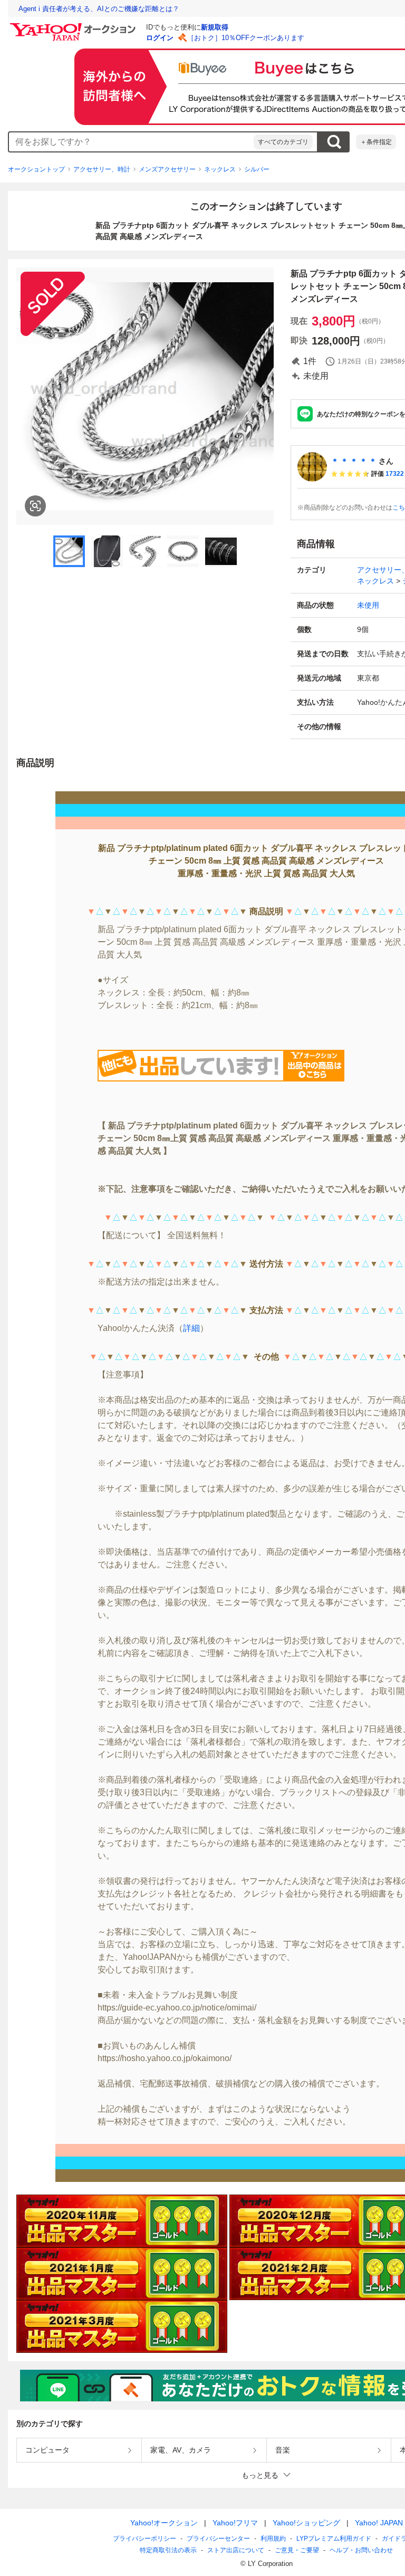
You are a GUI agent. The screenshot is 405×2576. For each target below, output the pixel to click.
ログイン (160, 38)
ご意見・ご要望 (297, 2550)
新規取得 (215, 27)
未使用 (368, 605)
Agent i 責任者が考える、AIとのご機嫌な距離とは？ (99, 9)
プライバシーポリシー (144, 2539)
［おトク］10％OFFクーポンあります (246, 38)
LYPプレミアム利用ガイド (334, 2539)
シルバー (257, 169)
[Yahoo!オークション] (74, 26)
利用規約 (273, 2539)
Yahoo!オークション (164, 2523)
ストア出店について (236, 2550)
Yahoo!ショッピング (306, 2523)
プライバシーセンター (218, 2539)
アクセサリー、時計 (102, 169)
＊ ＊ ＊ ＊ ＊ (354, 461)
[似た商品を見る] (35, 506)
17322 (395, 474)
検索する (334, 142)
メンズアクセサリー (167, 169)
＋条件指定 (376, 142)
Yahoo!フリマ (235, 2523)
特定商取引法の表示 (168, 2550)
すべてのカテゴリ (283, 142)
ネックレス (220, 169)
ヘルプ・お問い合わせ (361, 2550)
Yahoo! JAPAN (379, 2523)
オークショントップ (36, 169)
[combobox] (131, 142)
